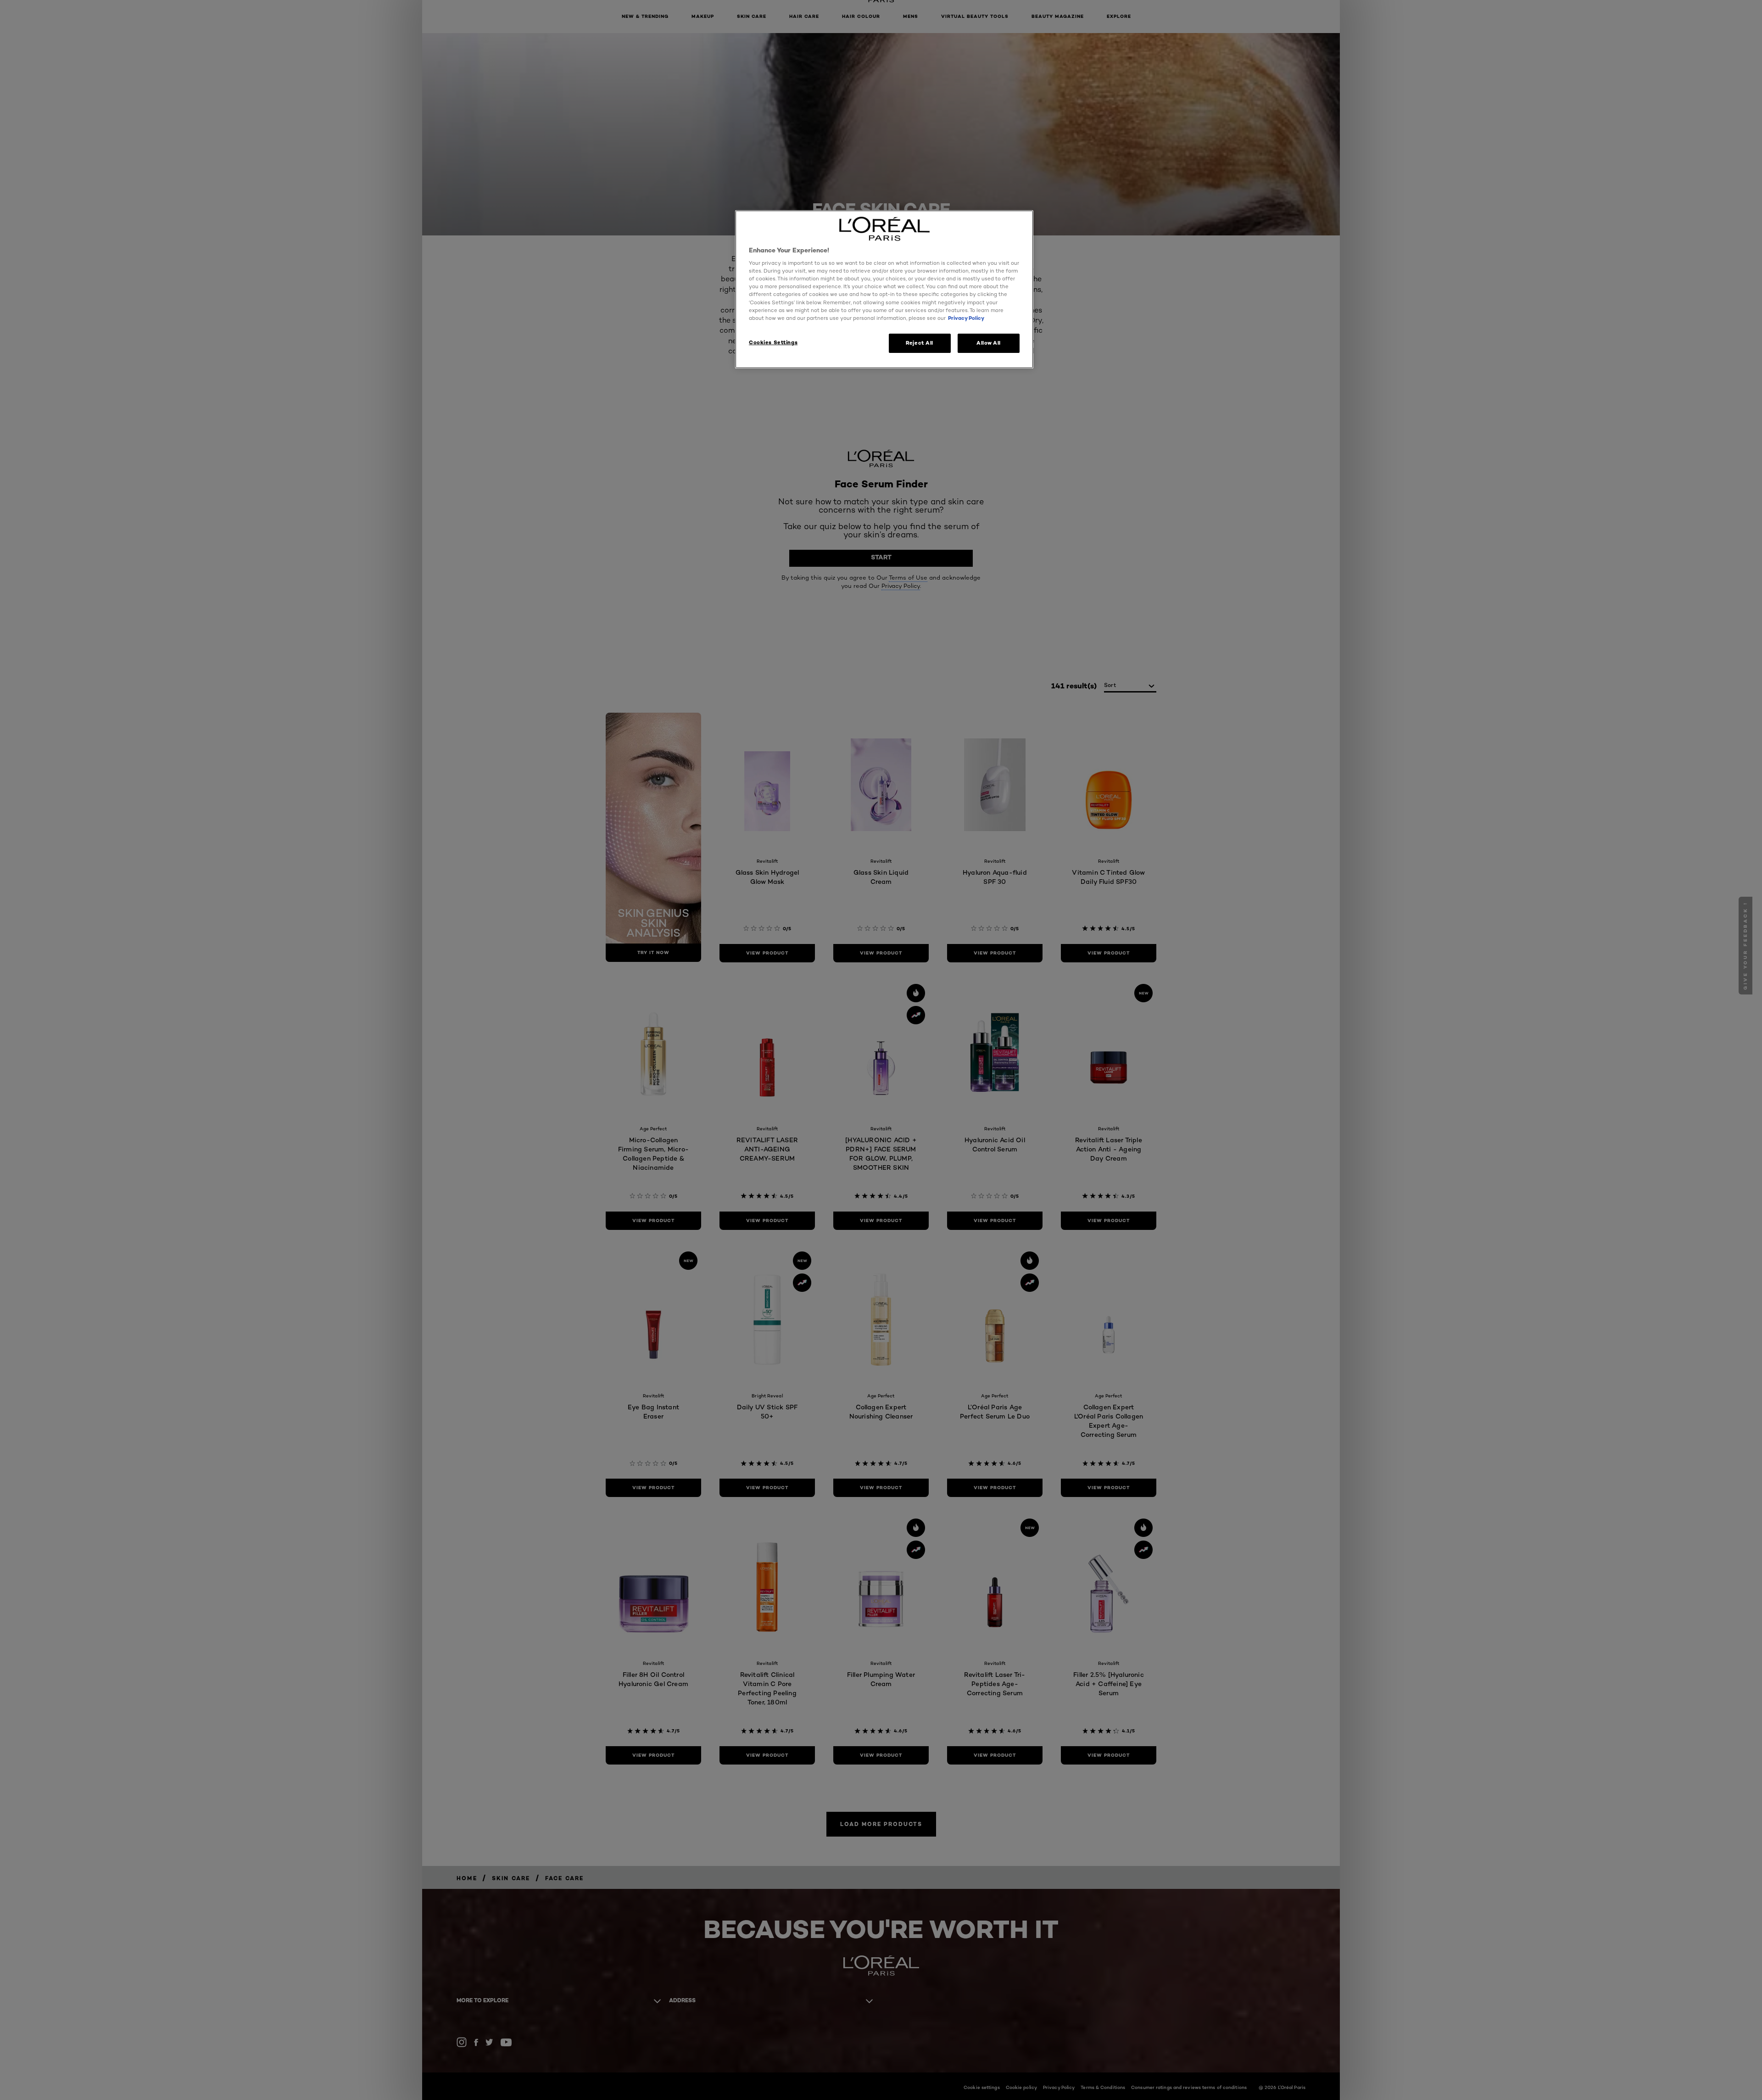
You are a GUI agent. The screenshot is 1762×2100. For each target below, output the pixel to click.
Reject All (920, 343)
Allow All (989, 343)
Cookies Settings (773, 342)
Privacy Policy (966, 318)
